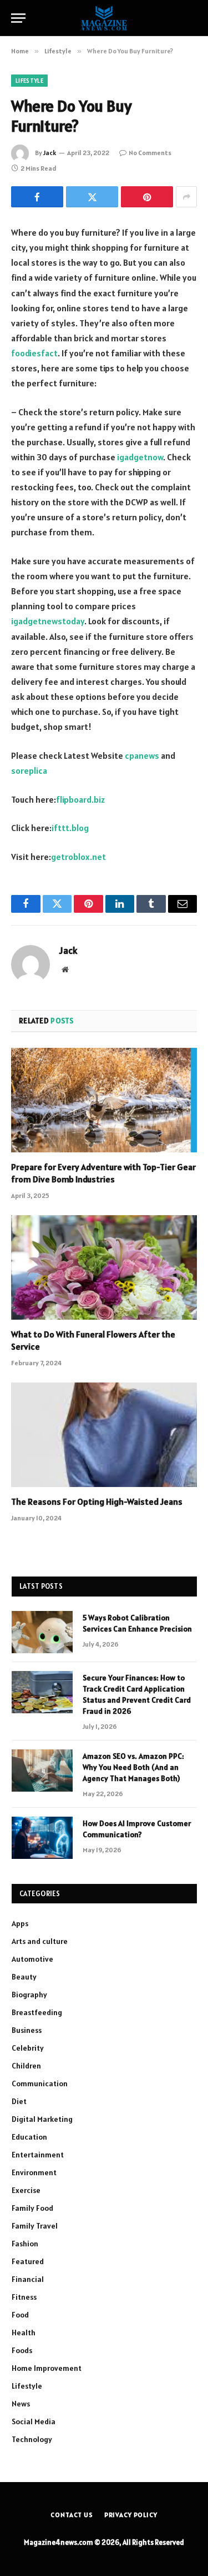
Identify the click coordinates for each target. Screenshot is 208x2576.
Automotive (32, 1959)
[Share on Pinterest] (147, 197)
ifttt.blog (70, 828)
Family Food (32, 2208)
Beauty (24, 1977)
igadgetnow (140, 457)
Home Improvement (47, 2368)
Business (27, 2030)
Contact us (72, 2515)
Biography (29, 1995)
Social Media (34, 2421)
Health (24, 2333)
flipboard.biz (80, 799)
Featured (28, 2261)
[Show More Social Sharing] (186, 197)
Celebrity (28, 2048)
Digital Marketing (42, 2119)
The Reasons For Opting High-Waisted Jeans (97, 1501)
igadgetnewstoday (48, 621)
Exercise (26, 2190)
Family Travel (35, 2226)
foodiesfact (34, 353)
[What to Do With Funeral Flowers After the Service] (104, 1267)
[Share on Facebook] (37, 197)
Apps (20, 1923)
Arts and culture (40, 1941)
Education (29, 2137)
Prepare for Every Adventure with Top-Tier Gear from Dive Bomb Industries (103, 1173)
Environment (34, 2172)
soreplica (29, 770)
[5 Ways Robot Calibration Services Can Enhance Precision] (42, 1632)
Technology (32, 2439)
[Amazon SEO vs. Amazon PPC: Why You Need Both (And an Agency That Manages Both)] (42, 1771)
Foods (22, 2350)
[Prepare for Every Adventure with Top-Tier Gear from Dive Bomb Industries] (104, 1100)
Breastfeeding (37, 2012)
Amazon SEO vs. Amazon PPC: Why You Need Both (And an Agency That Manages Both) (133, 1767)
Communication (40, 2083)
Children (26, 2066)
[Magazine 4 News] (104, 18)
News (21, 2404)
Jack (50, 153)
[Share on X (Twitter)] (92, 197)
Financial (28, 2279)
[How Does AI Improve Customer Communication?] (42, 1838)
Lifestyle (29, 81)
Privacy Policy (131, 2515)
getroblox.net (78, 857)
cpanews (142, 755)
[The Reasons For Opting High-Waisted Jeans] (104, 1435)
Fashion (25, 2244)
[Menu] (18, 18)
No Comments (150, 153)
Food (20, 2315)
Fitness (24, 2297)
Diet (19, 2101)
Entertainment (38, 2155)
